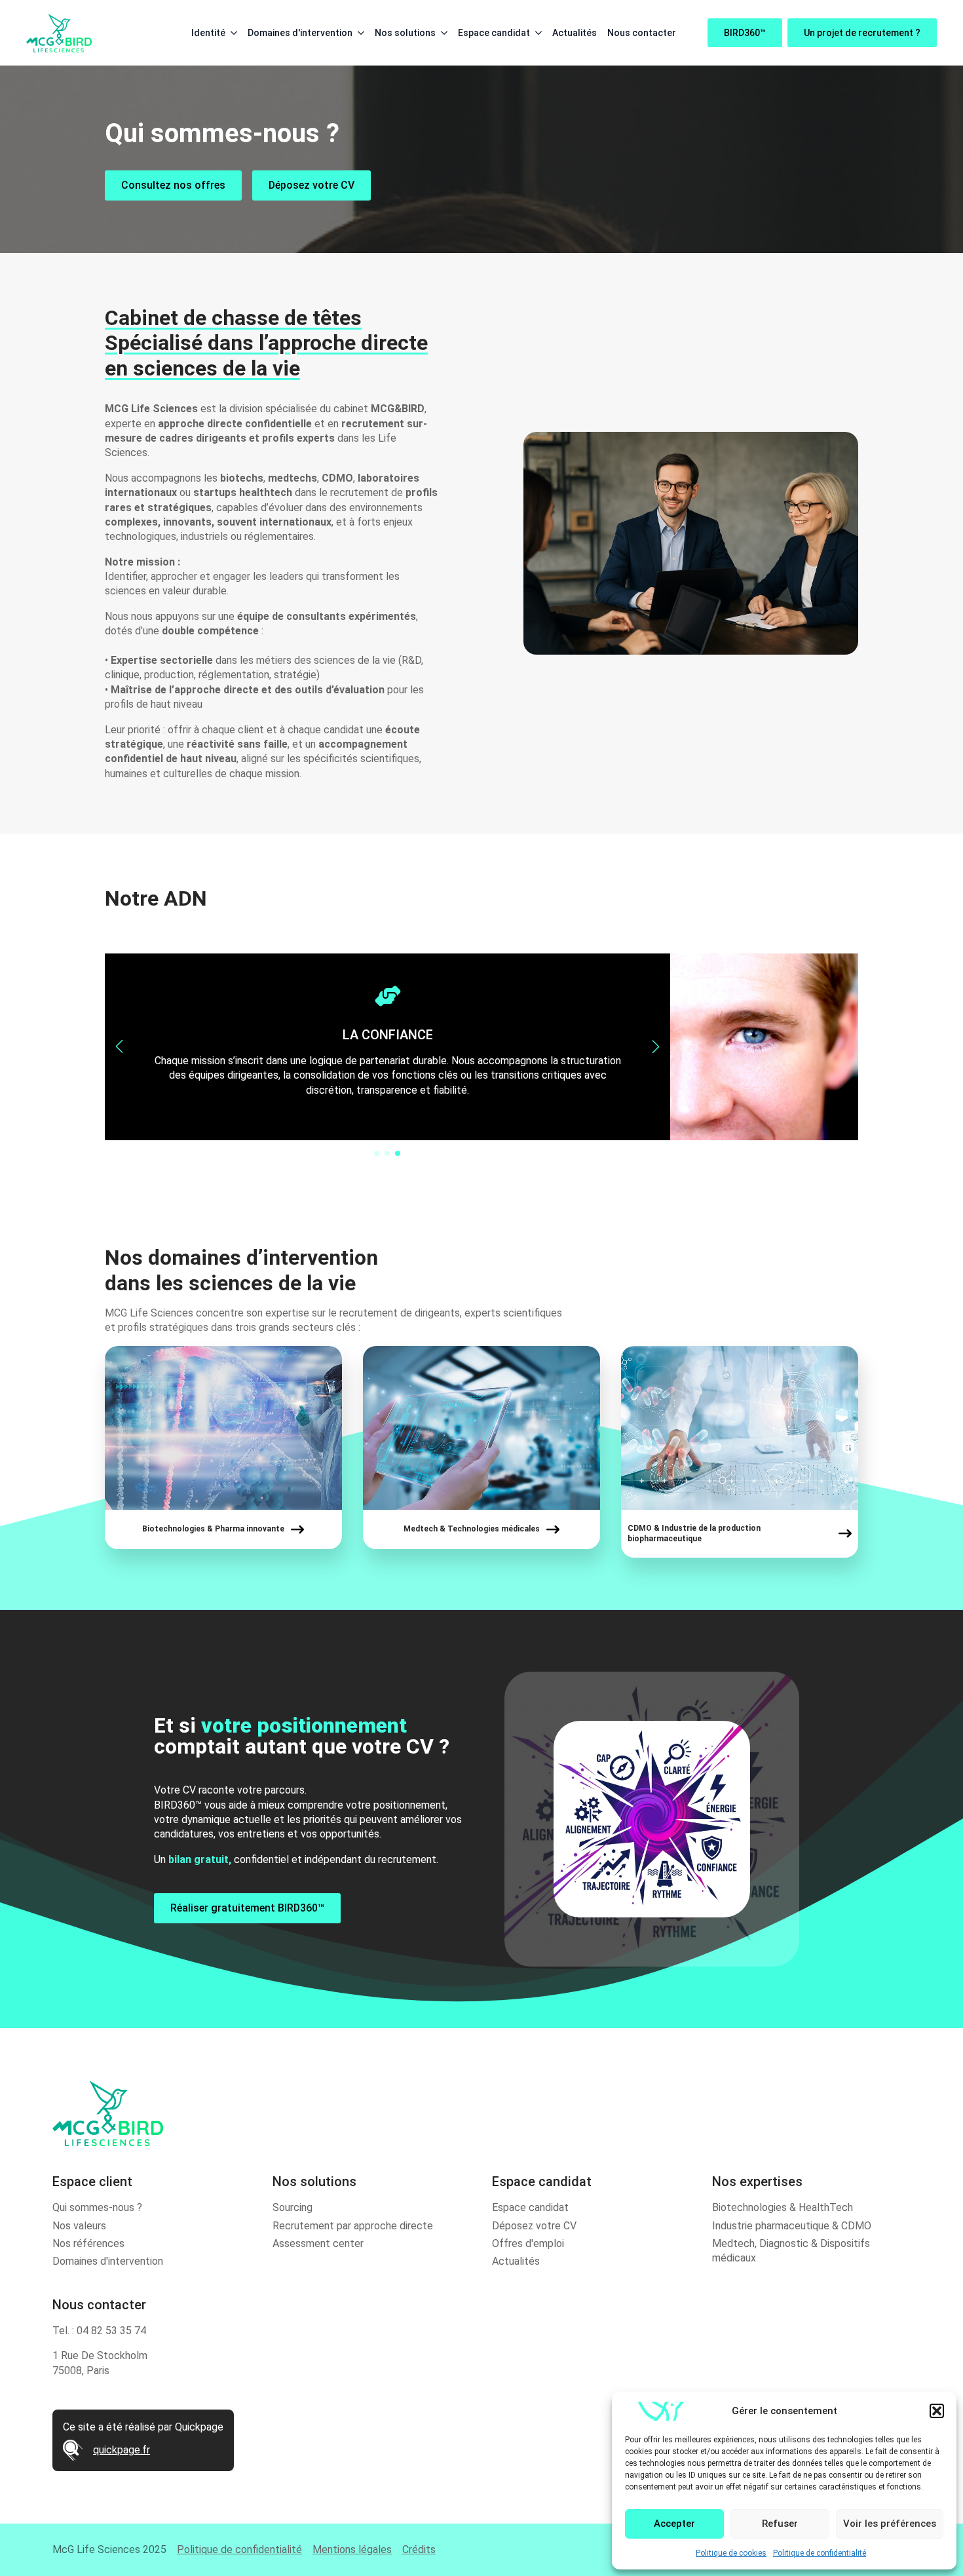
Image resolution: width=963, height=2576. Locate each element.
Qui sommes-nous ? (97, 2207)
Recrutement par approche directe (353, 2226)
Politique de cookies (731, 2553)
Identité (208, 33)
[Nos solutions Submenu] (442, 33)
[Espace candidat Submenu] (536, 33)
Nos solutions (405, 33)
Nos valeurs (79, 2226)
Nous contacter (642, 33)
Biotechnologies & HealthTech (783, 2207)
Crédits (419, 2549)
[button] (937, 2411)
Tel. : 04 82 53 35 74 (99, 2331)
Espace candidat (494, 33)
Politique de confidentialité (820, 2553)
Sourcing (293, 2207)
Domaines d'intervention (300, 33)
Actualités (575, 33)
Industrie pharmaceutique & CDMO (792, 2226)
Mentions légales (352, 2549)
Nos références (88, 2243)
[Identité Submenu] (231, 33)
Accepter (674, 2524)
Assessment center (318, 2243)
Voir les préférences (890, 2524)
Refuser (780, 2524)
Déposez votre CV (534, 2226)
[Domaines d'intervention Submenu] (358, 33)
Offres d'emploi (528, 2243)
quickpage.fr (122, 2450)
